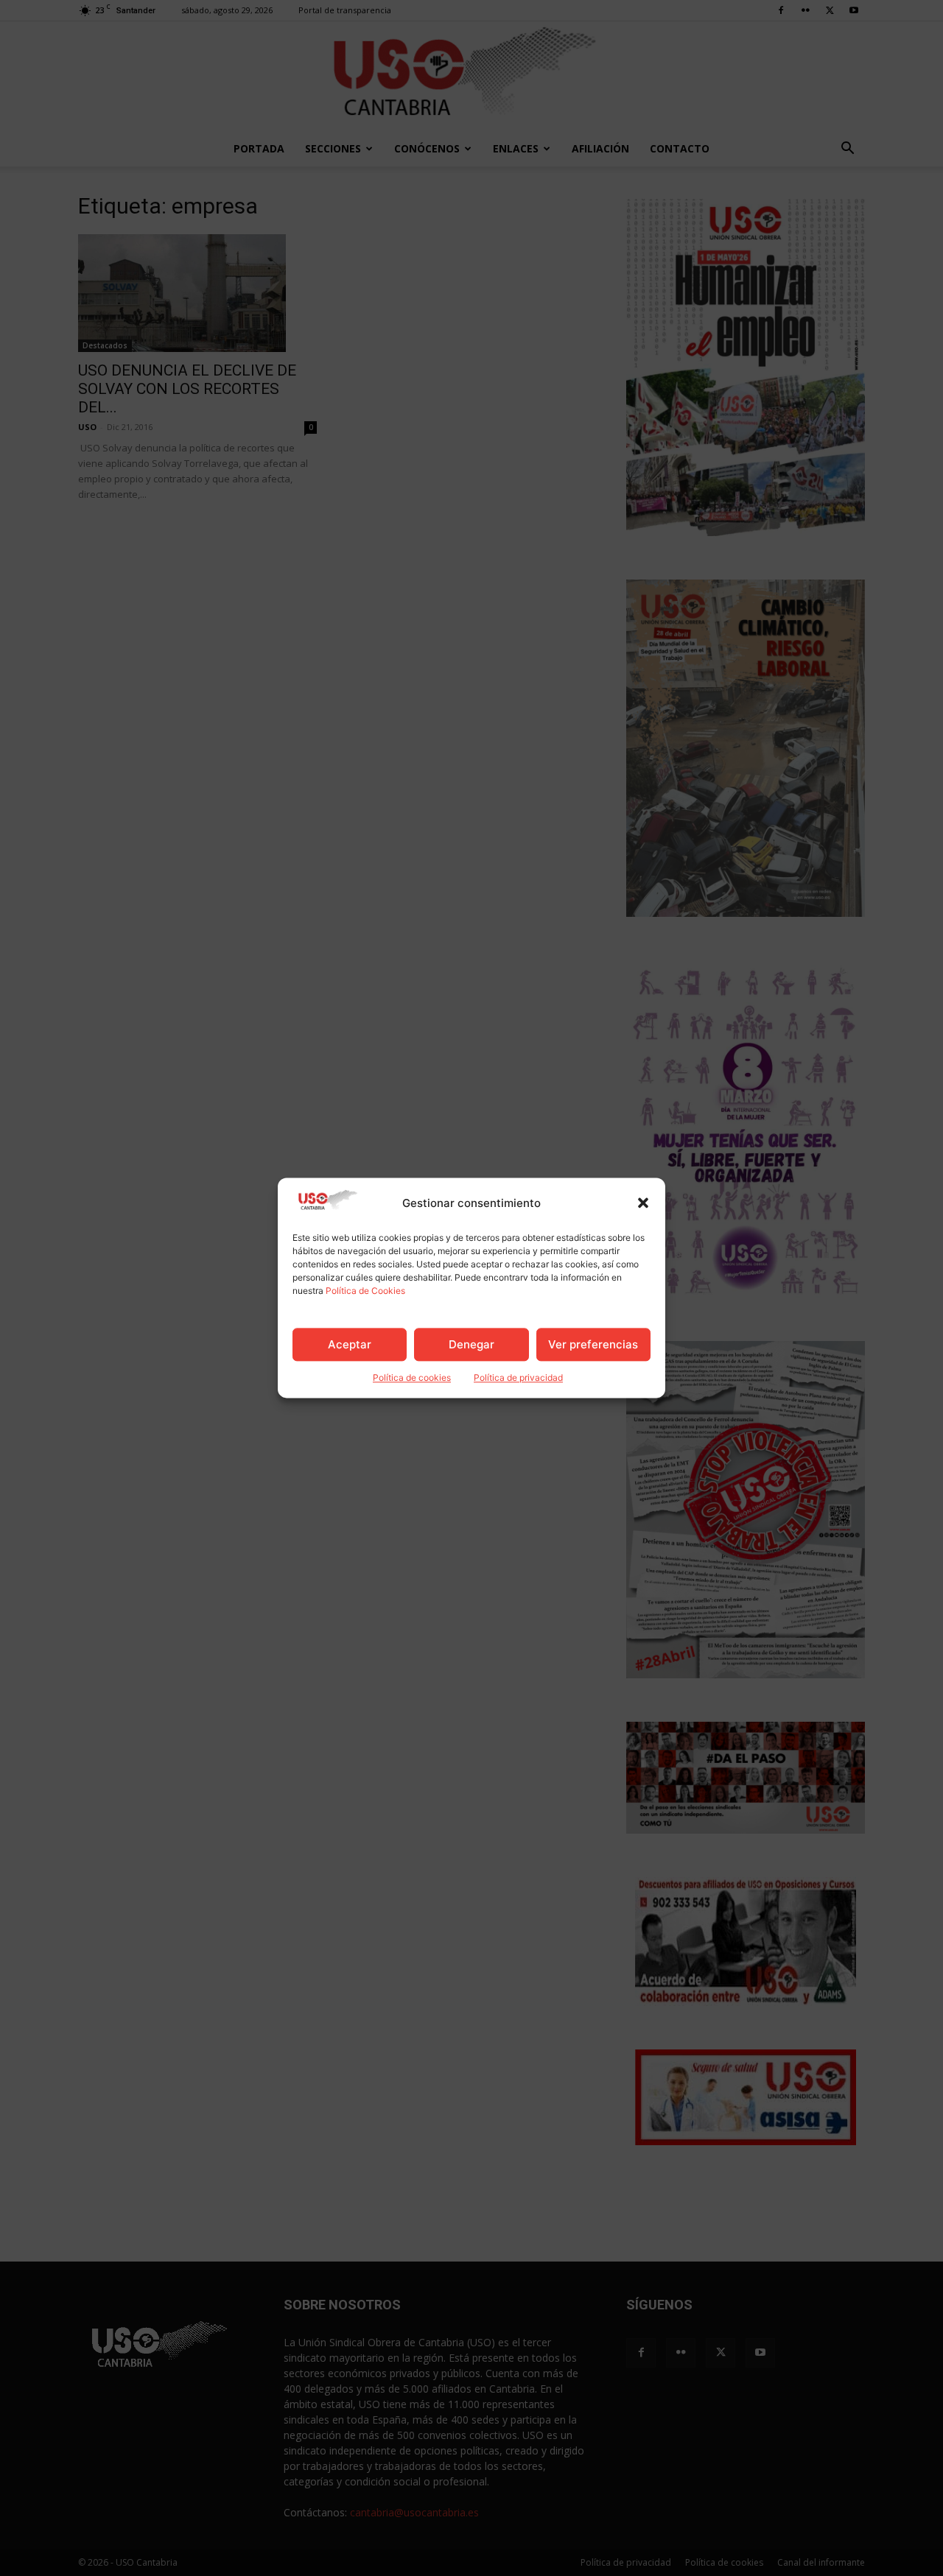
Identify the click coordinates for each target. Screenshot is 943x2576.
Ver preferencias (593, 1344)
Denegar (471, 1344)
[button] (643, 1203)
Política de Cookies (365, 1291)
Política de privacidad (518, 1378)
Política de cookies (412, 1378)
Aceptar (350, 1344)
